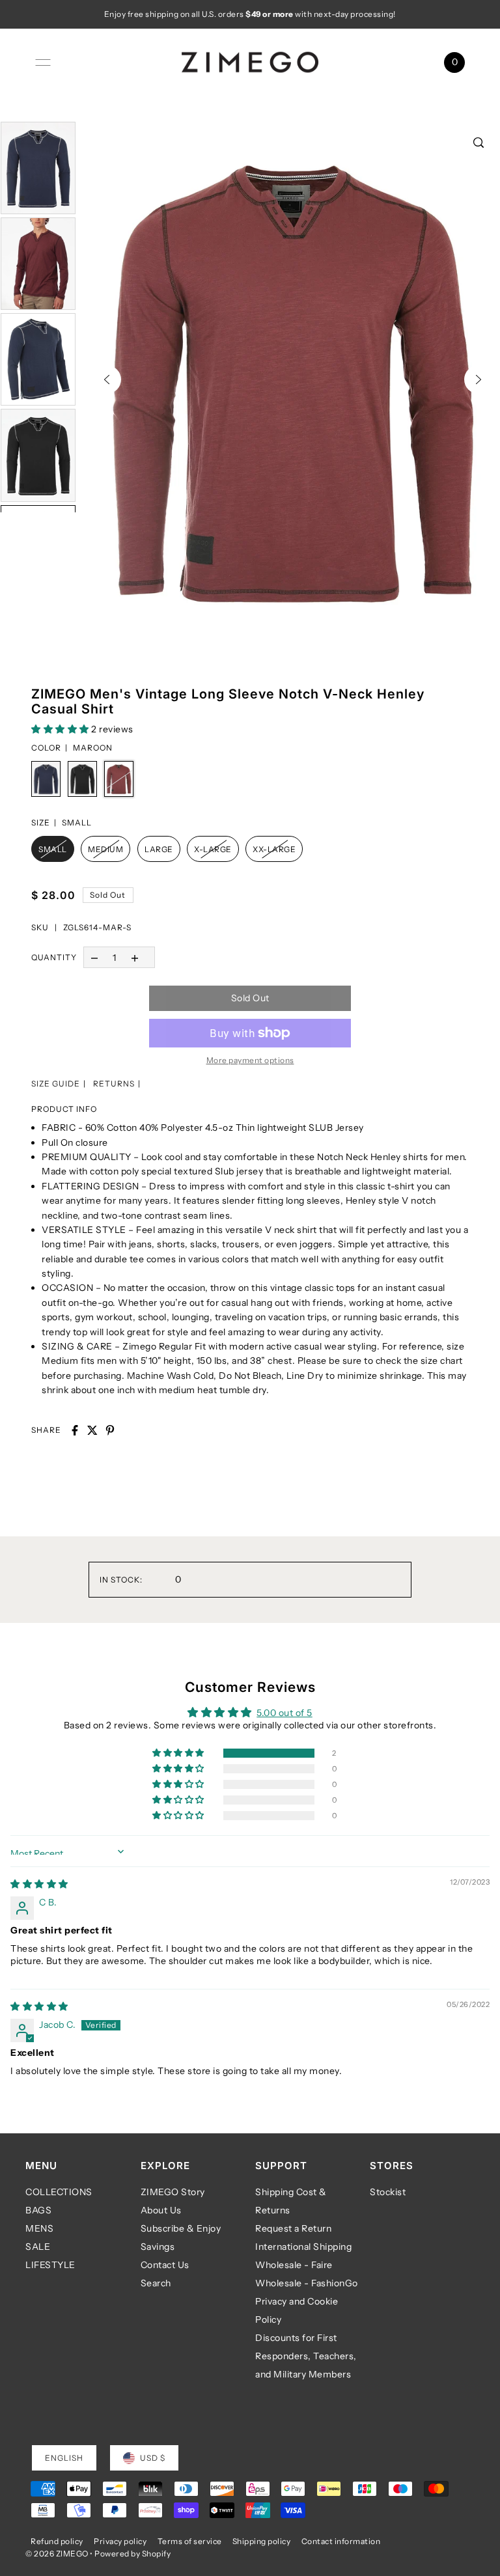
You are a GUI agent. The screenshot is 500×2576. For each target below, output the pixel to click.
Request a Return (293, 2228)
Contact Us (165, 2265)
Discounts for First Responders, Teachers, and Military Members (306, 2356)
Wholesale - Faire (294, 2265)
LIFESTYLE (50, 2265)
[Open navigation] (43, 62)
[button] (61, 729)
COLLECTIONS (59, 2192)
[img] (39, 1884)
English (64, 2458)
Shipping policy (262, 2541)
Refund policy (57, 2541)
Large (159, 849)
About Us (161, 2210)
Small (53, 849)
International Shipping (303, 2247)
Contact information (341, 2541)
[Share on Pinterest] (110, 1430)
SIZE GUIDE (56, 1084)
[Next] (479, 380)
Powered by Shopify (132, 2554)
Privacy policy (120, 2541)
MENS (39, 2228)
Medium (105, 849)
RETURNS (114, 1084)
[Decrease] (94, 957)
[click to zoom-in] (479, 143)
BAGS (38, 2210)
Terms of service (190, 2541)
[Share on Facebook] (75, 1430)
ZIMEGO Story (173, 2192)
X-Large (213, 849)
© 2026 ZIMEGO (57, 2554)
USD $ (153, 2458)
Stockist (388, 2192)
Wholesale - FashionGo (307, 2283)
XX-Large (274, 849)
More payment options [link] (250, 1060)
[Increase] (135, 957)
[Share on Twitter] (92, 1430)
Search (156, 2283)
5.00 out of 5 (285, 1713)
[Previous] (107, 380)
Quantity (54, 957)
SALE (38, 2247)
